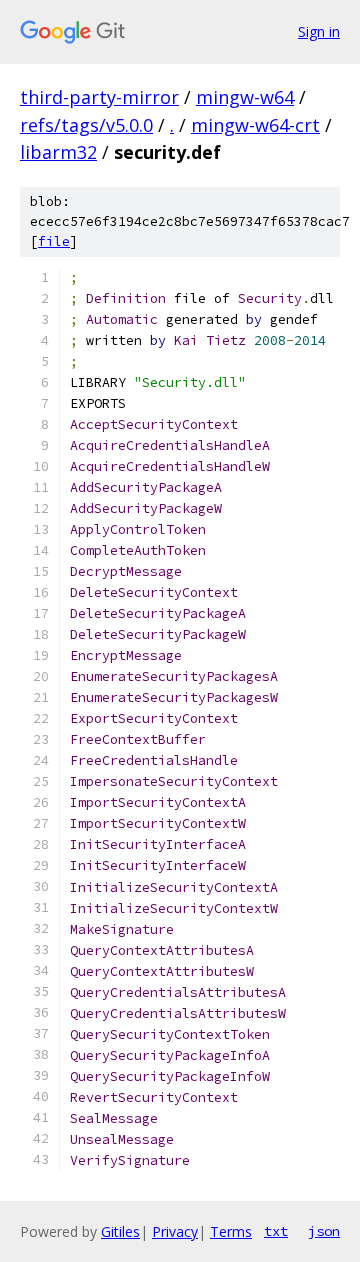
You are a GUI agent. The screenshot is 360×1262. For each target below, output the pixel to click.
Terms (231, 1231)
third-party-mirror (99, 97)
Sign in (319, 31)
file (54, 241)
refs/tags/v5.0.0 (86, 125)
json (324, 1231)
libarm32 (58, 152)
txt (276, 1231)
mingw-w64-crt (255, 125)
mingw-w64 (245, 97)
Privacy (175, 1231)
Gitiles (120, 1231)
